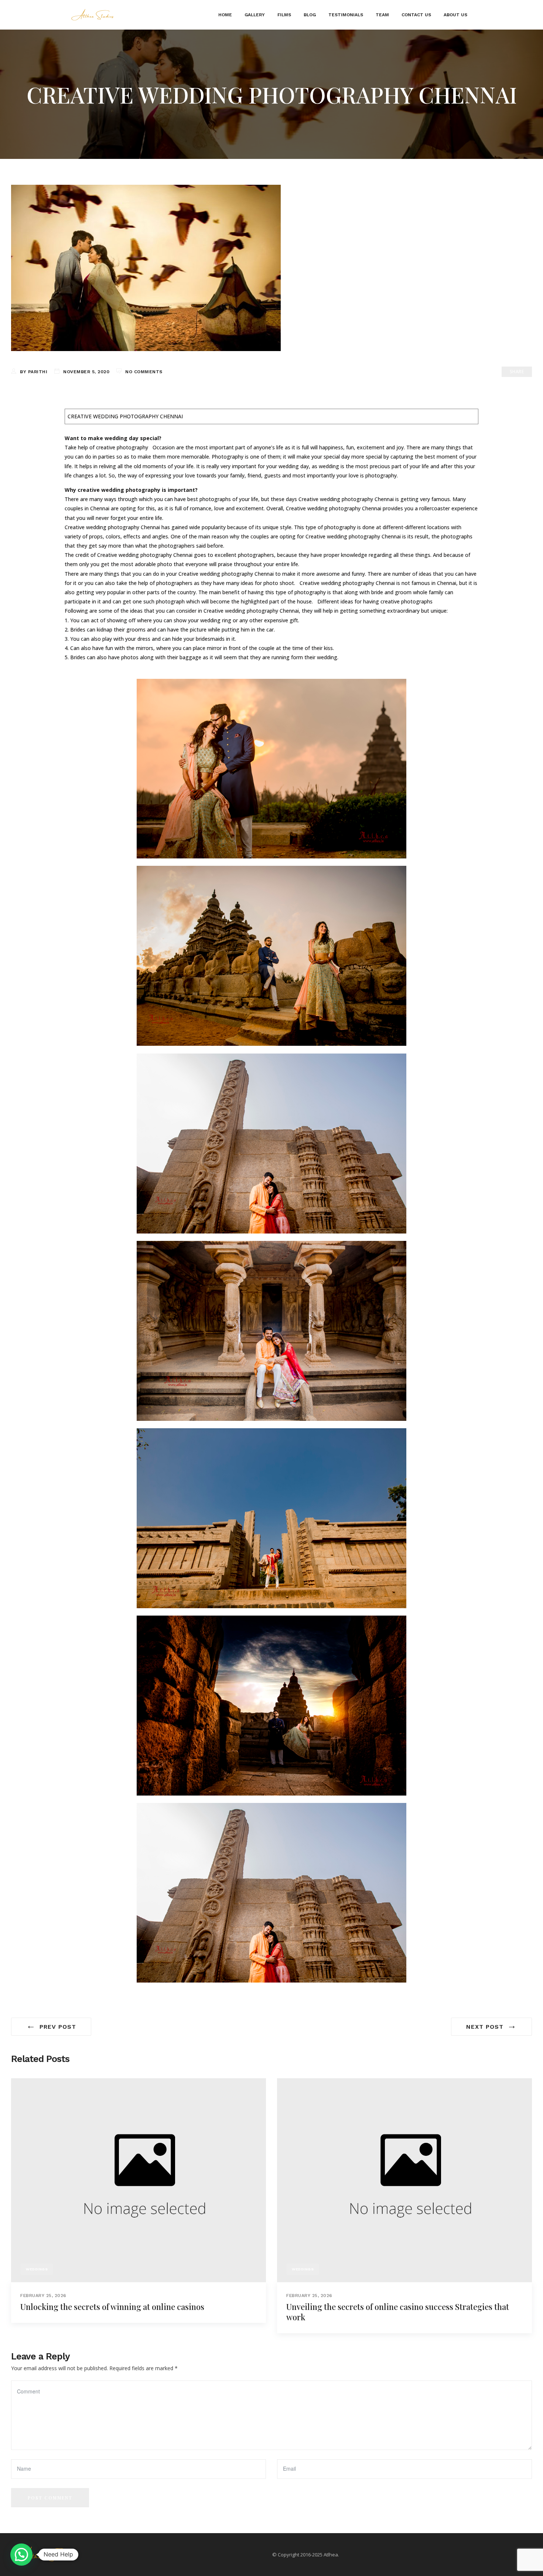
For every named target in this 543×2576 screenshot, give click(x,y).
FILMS (284, 15)
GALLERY (255, 15)
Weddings (37, 2269)
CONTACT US (416, 15)
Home (225, 15)
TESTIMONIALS (346, 15)
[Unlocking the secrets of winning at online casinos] (139, 2180)
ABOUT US (455, 15)
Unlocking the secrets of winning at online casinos (112, 2307)
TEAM (382, 15)
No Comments (144, 372)
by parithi (34, 372)
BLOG (310, 15)
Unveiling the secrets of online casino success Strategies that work (398, 2312)
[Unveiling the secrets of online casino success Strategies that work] (404, 2180)
